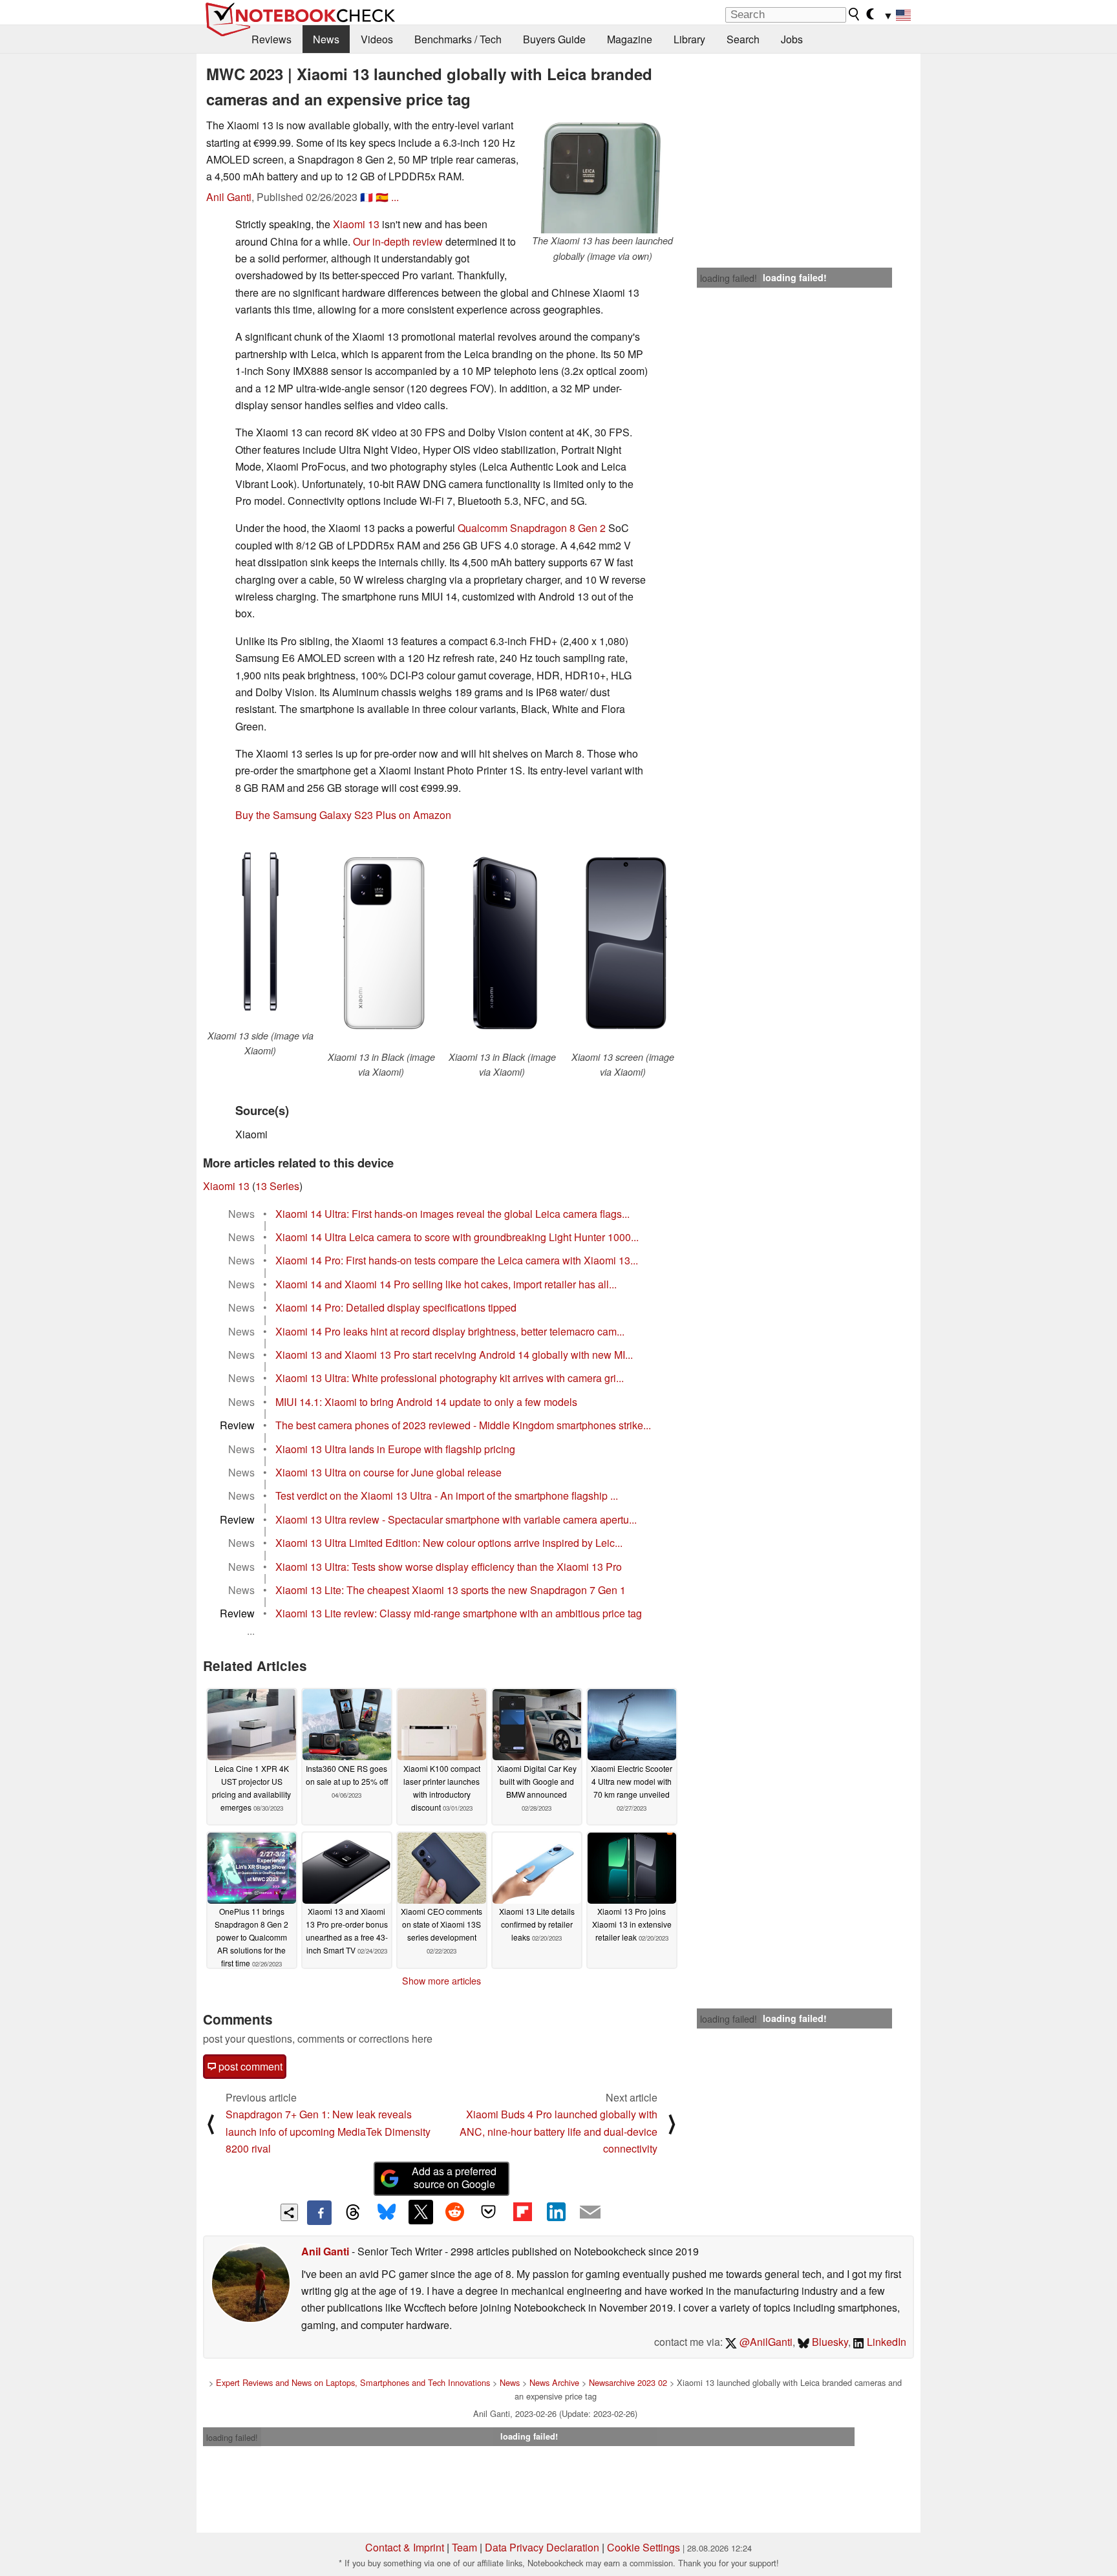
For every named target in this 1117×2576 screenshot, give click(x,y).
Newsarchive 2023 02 (628, 2382)
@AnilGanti (765, 2342)
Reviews (271, 39)
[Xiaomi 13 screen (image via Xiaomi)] (623, 942)
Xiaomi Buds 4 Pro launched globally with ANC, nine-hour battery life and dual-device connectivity (558, 2131)
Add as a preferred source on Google (454, 2178)
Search (743, 39)
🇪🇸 (382, 197)
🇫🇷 (367, 197)
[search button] (855, 14)
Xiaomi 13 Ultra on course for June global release (388, 1472)
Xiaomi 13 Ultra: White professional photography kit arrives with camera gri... (450, 1378)
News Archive (554, 2382)
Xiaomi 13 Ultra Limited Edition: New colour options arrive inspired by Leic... (449, 1543)
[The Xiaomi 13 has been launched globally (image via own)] (602, 175)
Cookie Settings (644, 2547)
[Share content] (289, 2212)
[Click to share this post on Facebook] (319, 2213)
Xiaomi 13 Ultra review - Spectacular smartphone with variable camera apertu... (456, 1519)
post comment (249, 2066)
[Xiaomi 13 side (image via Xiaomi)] (260, 931)
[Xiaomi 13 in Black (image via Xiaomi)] (381, 942)
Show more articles (441, 1981)
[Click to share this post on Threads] (353, 2213)
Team (464, 2547)
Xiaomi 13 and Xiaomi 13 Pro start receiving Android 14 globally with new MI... (454, 1355)
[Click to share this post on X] (421, 2212)
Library (689, 39)
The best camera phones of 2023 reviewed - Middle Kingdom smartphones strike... (463, 1425)
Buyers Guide (554, 39)
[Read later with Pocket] (489, 2212)
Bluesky (829, 2342)
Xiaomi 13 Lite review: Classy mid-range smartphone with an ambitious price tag (459, 1613)
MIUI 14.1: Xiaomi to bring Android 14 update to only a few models (426, 1402)
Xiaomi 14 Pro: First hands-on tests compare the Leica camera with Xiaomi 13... (457, 1260)
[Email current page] (590, 2213)
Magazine (630, 39)
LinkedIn (885, 2342)
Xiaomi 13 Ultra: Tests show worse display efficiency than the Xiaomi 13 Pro (449, 1567)
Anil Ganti (229, 197)
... (395, 197)
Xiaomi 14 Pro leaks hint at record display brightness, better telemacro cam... (450, 1331)
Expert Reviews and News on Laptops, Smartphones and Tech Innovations (353, 2382)
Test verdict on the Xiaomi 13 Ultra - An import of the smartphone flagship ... (447, 1496)
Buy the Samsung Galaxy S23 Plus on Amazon (343, 815)
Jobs (792, 39)
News (326, 39)
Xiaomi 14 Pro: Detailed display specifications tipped (396, 1307)
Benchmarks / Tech (458, 39)
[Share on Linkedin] (556, 2212)
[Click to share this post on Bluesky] (387, 2213)
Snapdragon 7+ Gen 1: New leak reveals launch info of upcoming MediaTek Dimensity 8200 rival (328, 2131)
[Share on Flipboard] (522, 2212)
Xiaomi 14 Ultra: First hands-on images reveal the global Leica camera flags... (452, 1214)
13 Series (277, 1186)
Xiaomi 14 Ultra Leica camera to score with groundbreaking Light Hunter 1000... (457, 1237)
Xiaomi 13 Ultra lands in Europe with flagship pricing (395, 1449)
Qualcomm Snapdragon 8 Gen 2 (533, 528)
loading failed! (729, 278)
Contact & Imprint (405, 2547)
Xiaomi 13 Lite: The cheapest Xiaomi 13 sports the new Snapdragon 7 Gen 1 (451, 1590)
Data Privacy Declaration (542, 2547)
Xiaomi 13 (356, 224)
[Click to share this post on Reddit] (454, 2212)
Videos (377, 39)
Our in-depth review (398, 241)
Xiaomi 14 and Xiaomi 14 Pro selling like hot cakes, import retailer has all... (446, 1284)
